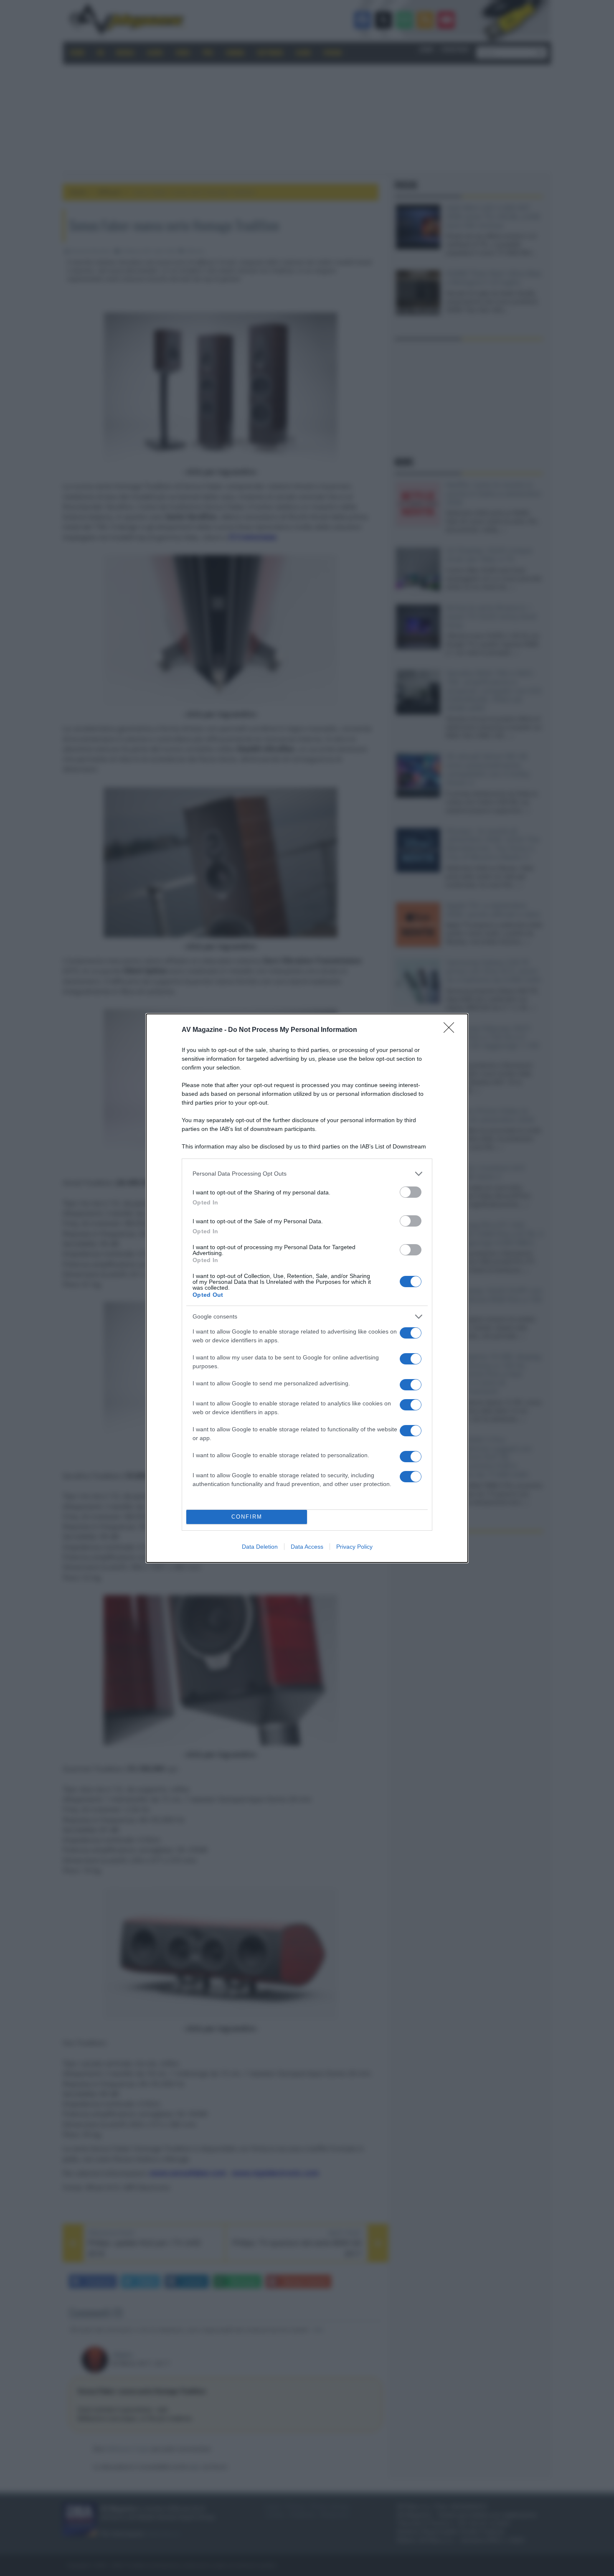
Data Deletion (260, 1547)
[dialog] (307, 1288)
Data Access (307, 1547)
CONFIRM (247, 1517)
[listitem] (307, 1174)
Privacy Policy (354, 1547)
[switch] (411, 1192)
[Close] (452, 1030)
